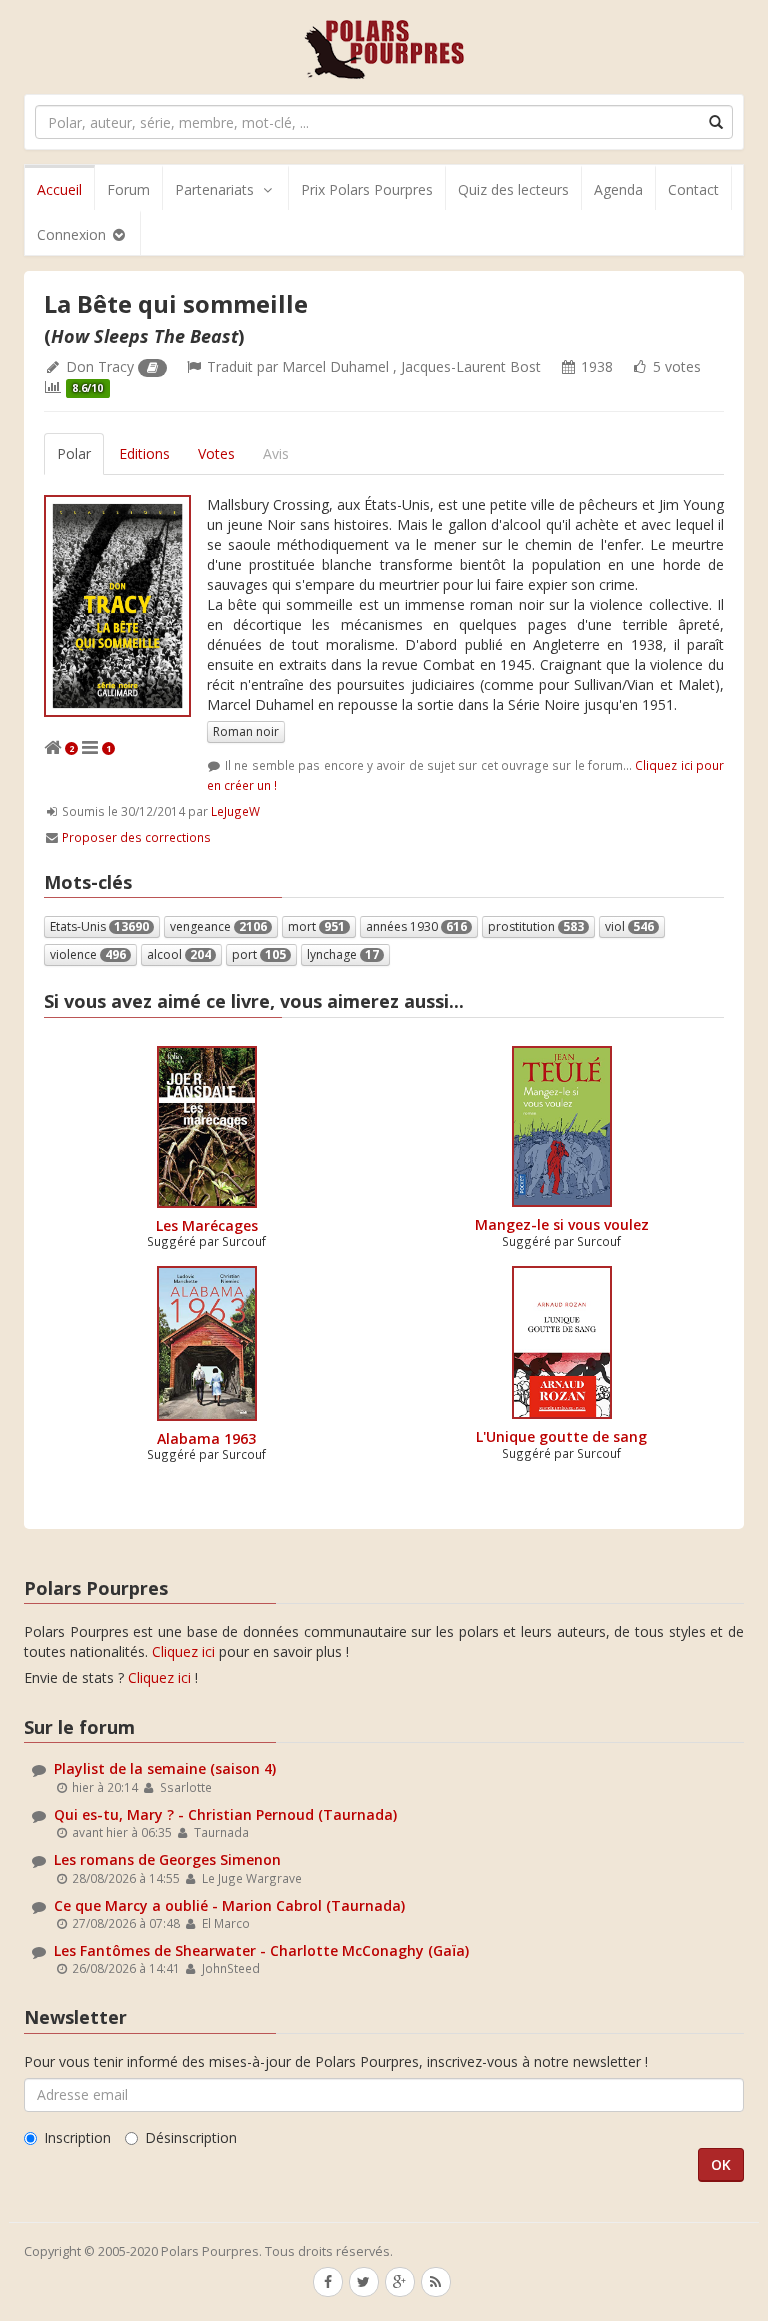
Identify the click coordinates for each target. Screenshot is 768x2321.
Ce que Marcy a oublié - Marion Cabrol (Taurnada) (229, 1905)
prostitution (536, 926)
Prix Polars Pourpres (367, 189)
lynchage (343, 954)
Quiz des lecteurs (513, 189)
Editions (144, 453)
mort (316, 926)
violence (88, 954)
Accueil (59, 189)
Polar (74, 453)
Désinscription (191, 2137)
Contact (693, 189)
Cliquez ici (183, 1651)
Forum (128, 189)
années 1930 (416, 926)
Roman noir (246, 731)
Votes (216, 453)
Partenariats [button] (214, 189)
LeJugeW (235, 811)
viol (629, 926)
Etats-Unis (99, 926)
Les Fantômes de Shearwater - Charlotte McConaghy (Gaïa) (261, 1950)
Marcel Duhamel (335, 366)
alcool (179, 954)
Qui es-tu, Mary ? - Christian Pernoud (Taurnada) (225, 1814)
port (259, 954)
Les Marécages (207, 1225)
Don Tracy (100, 366)
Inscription (77, 2137)
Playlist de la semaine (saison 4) (165, 1768)
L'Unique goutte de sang (561, 1436)
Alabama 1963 (206, 1438)
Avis (276, 453)
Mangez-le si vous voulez (562, 1224)
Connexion (73, 234)
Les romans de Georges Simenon (167, 1859)
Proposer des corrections (136, 837)
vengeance (218, 926)
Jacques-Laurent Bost (471, 366)
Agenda (618, 189)
